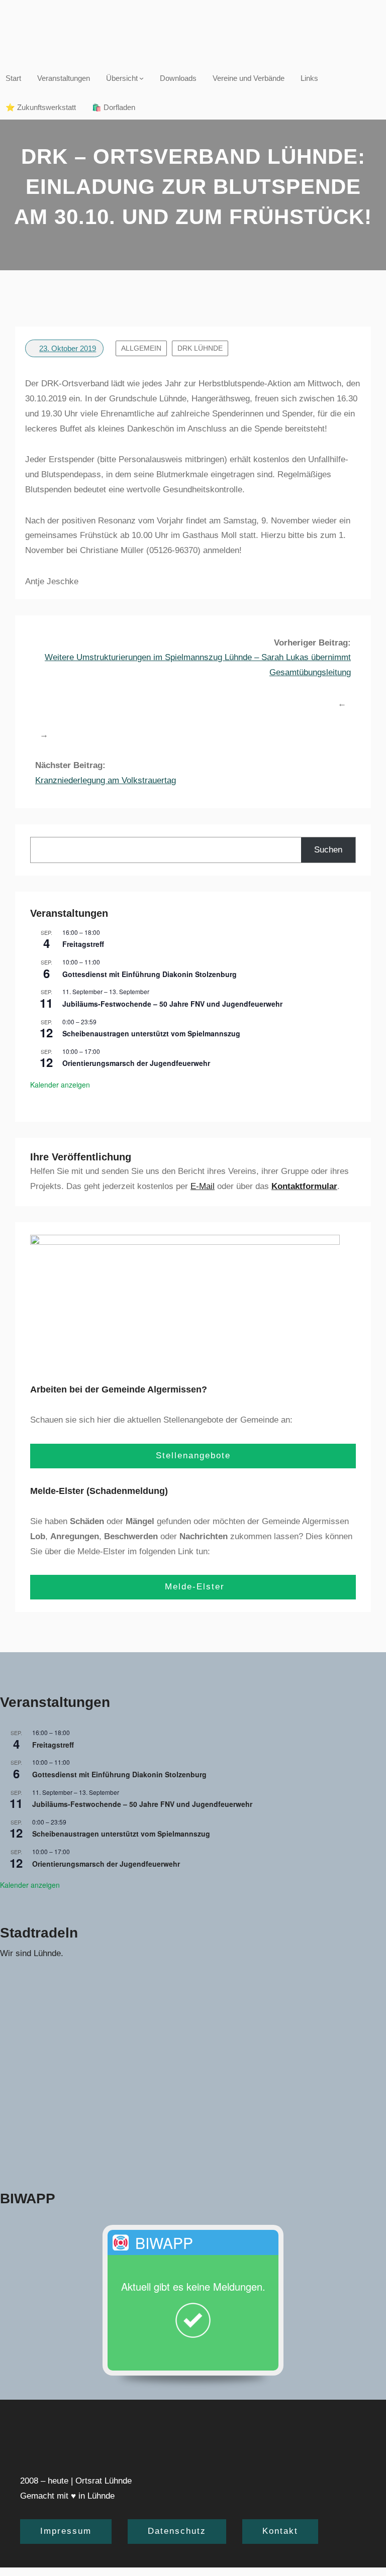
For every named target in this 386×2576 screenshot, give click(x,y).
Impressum (66, 2531)
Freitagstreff (83, 944)
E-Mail (203, 1186)
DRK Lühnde (200, 348)
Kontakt (280, 2531)
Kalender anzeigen (60, 1085)
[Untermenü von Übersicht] (141, 78)
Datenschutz (177, 2531)
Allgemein (141, 348)
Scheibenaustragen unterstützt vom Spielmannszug (151, 1033)
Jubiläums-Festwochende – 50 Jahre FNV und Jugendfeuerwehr (172, 1004)
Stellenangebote (193, 1456)
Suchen (328, 850)
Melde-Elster (193, 1587)
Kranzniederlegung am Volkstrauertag (106, 780)
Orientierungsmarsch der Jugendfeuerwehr (136, 1063)
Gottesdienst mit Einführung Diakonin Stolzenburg (150, 974)
